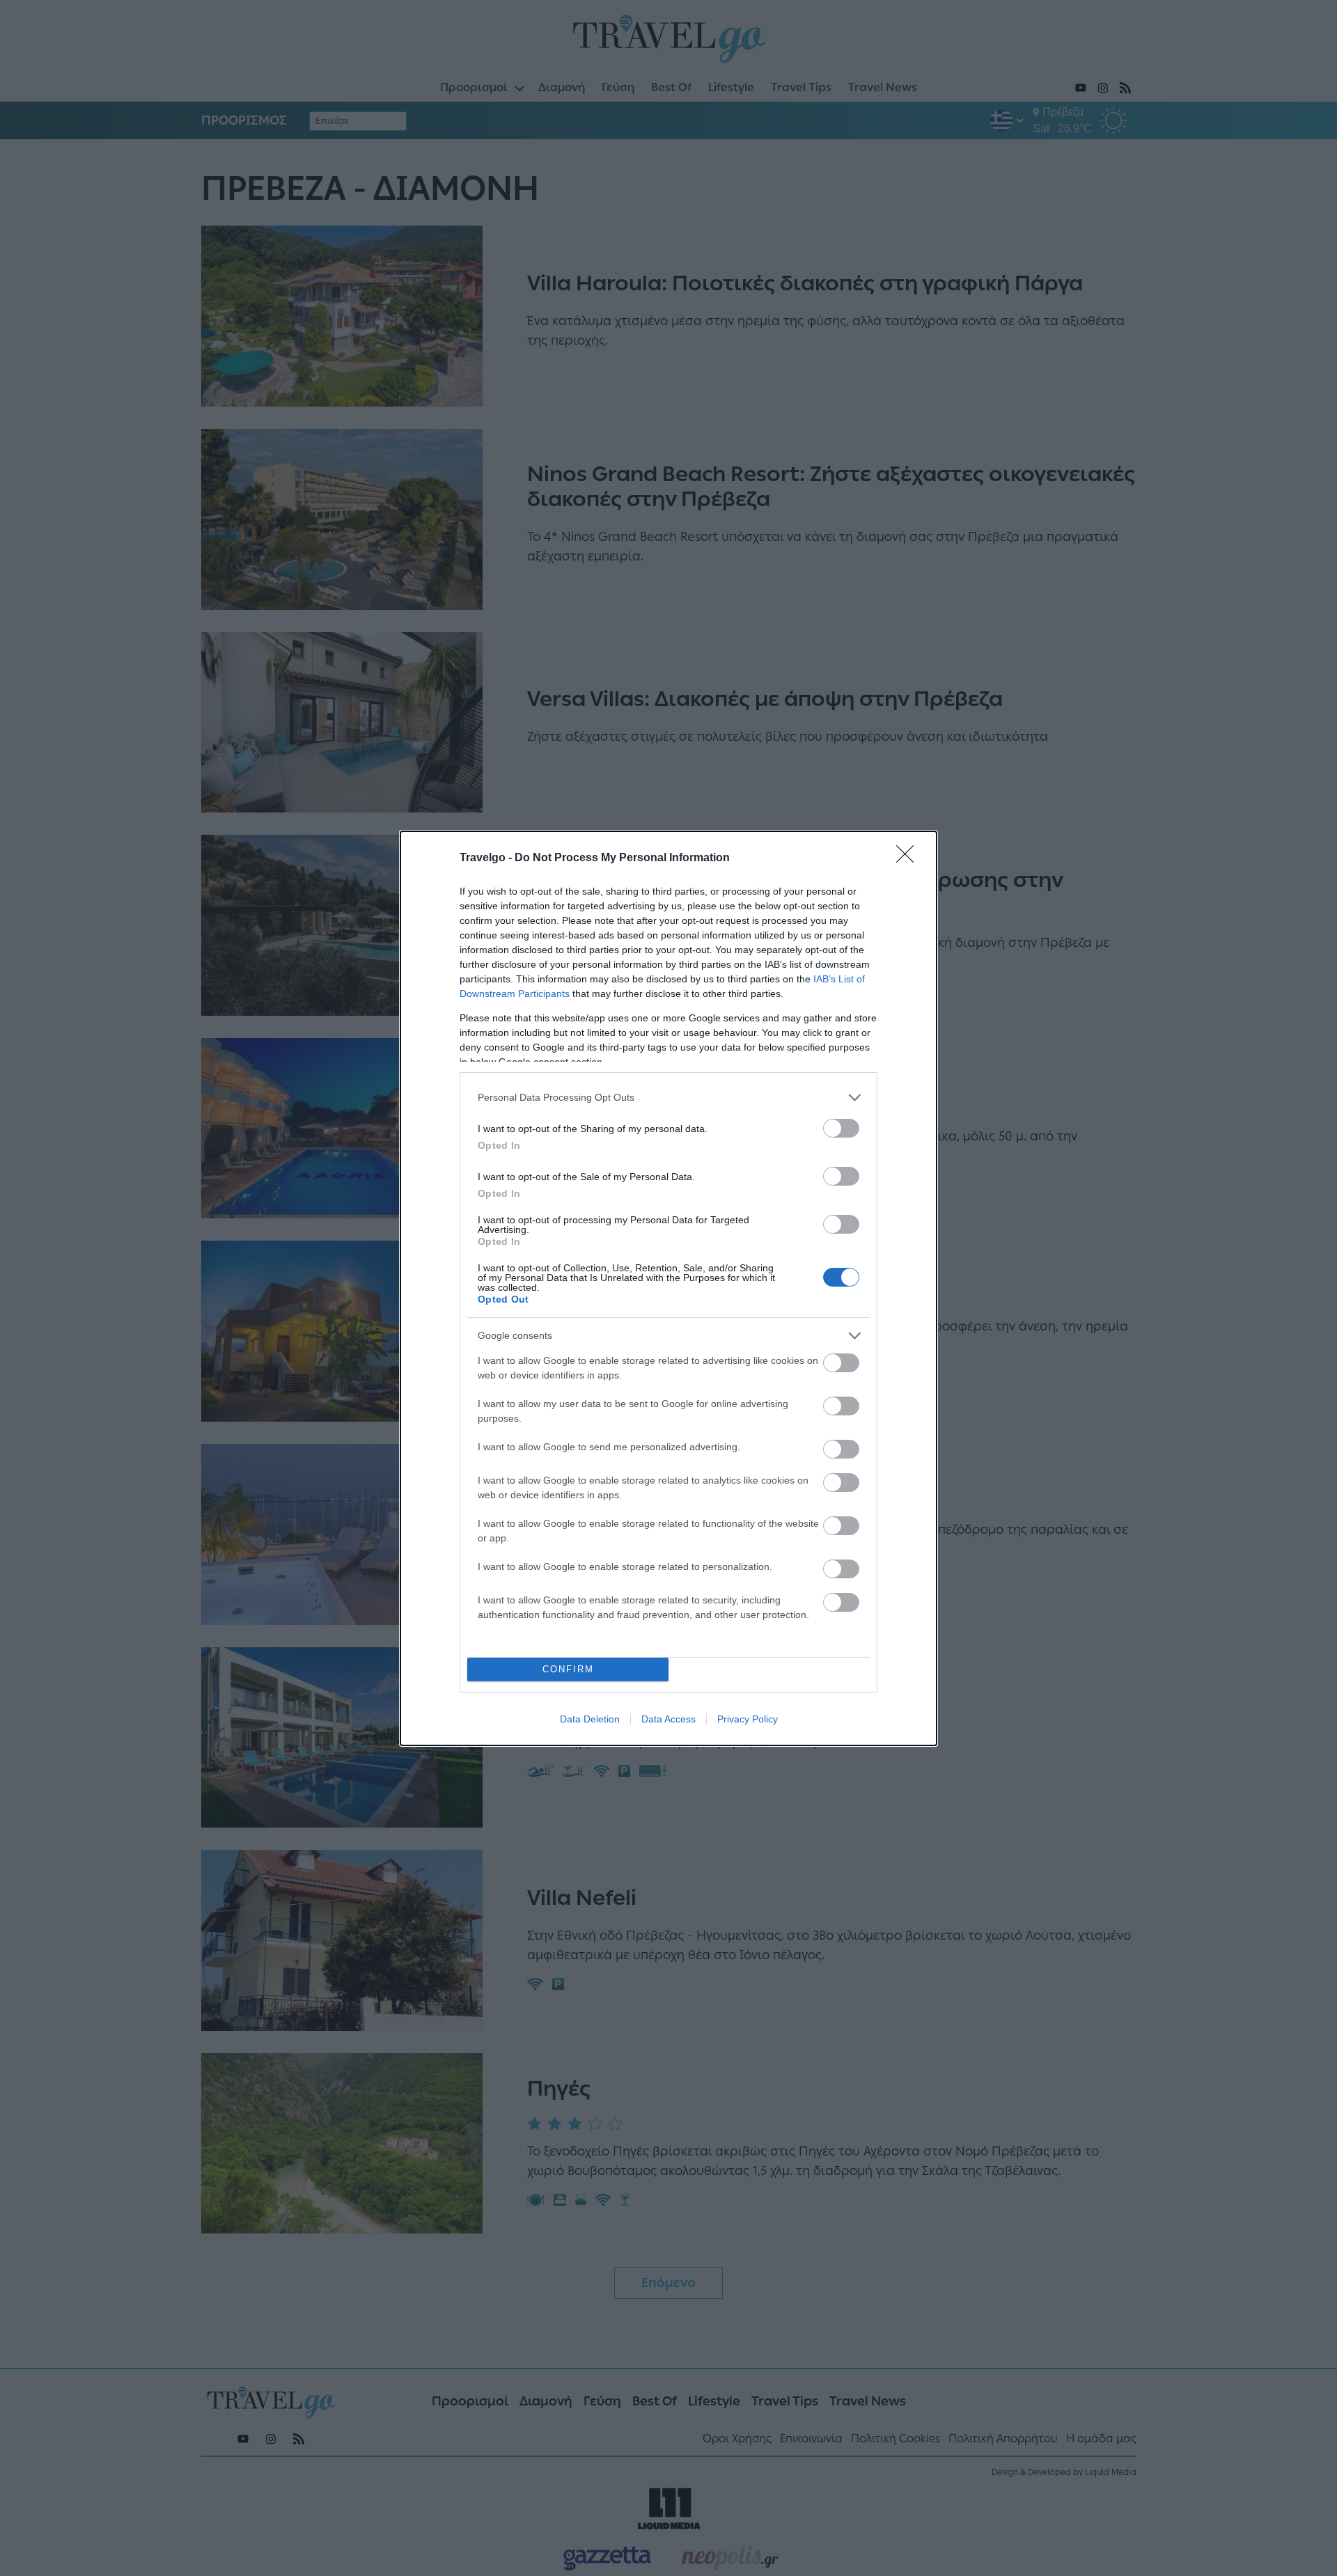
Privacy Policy (748, 1719)
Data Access (668, 1719)
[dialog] (668, 1288)
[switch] (841, 1128)
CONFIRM (568, 1669)
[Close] (909, 858)
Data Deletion (590, 1719)
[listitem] (668, 1098)
